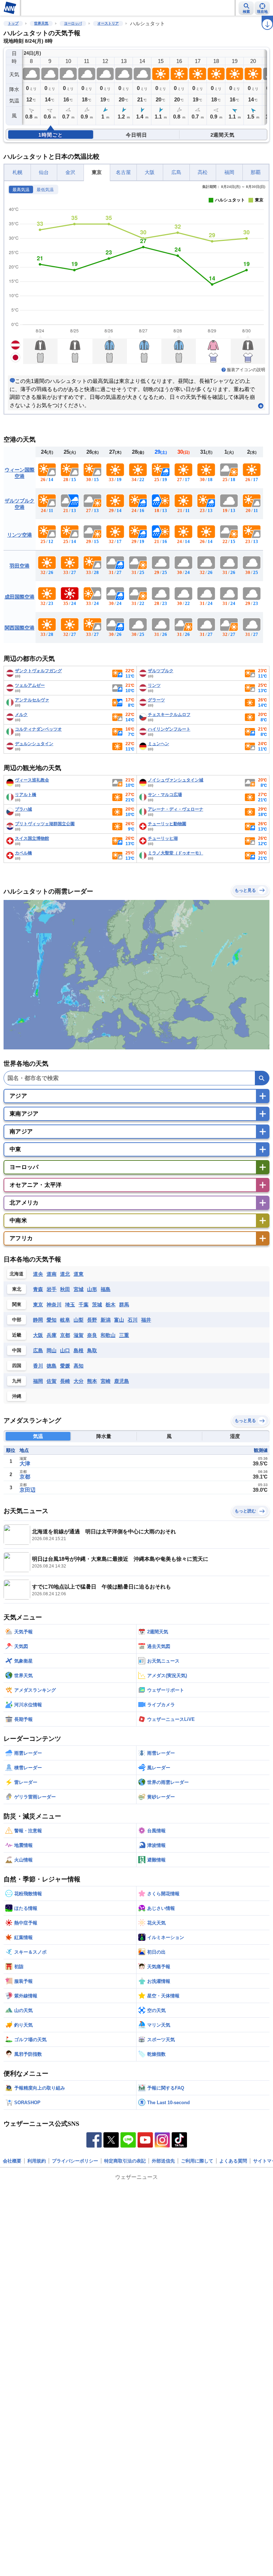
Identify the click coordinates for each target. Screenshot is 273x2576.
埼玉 (70, 1305)
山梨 (79, 1320)
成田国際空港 (20, 597)
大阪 (150, 172)
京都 (65, 1335)
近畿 (17, 1335)
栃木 (111, 1305)
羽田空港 (20, 566)
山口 (65, 1350)
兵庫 (52, 1335)
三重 (124, 1335)
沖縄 (17, 1396)
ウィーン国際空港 (20, 473)
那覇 (256, 172)
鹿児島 (122, 1381)
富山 (119, 1320)
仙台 (44, 172)
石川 (133, 1320)
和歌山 (108, 1335)
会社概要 (12, 2161)
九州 (17, 1381)
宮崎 (106, 1381)
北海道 (17, 1274)
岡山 (52, 1350)
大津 (25, 1463)
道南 (52, 1274)
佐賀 (52, 1381)
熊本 (92, 1381)
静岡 (38, 1320)
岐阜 (65, 1320)
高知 (79, 1366)
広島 (176, 172)
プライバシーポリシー (75, 2161)
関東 (17, 1304)
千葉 (84, 1305)
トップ (13, 23)
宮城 (79, 1289)
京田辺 (28, 1490)
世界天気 (41, 23)
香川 (38, 1366)
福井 (146, 1320)
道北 (65, 1274)
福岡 (229, 172)
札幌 (17, 172)
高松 (203, 172)
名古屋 (123, 172)
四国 (17, 1366)
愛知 (52, 1320)
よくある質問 (233, 2161)
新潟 (106, 1320)
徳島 (52, 1366)
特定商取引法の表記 (125, 2161)
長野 (92, 1320)
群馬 (124, 1305)
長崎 (65, 1381)
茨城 (97, 1305)
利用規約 (37, 2161)
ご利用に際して (197, 2161)
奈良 (92, 1335)
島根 (79, 1350)
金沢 (70, 172)
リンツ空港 (20, 535)
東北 (17, 1289)
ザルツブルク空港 (20, 504)
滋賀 (79, 1335)
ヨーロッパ (73, 23)
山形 (92, 1289)
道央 (38, 1274)
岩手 (52, 1289)
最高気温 (21, 190)
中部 (17, 1320)
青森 (38, 1289)
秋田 (65, 1289)
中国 (17, 1350)
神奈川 (54, 1305)
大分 (79, 1381)
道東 (79, 1274)
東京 (97, 172)
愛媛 (65, 1366)
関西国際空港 (20, 628)
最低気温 (45, 190)
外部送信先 (163, 2161)
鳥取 (92, 1350)
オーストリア (108, 23)
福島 (106, 1289)
